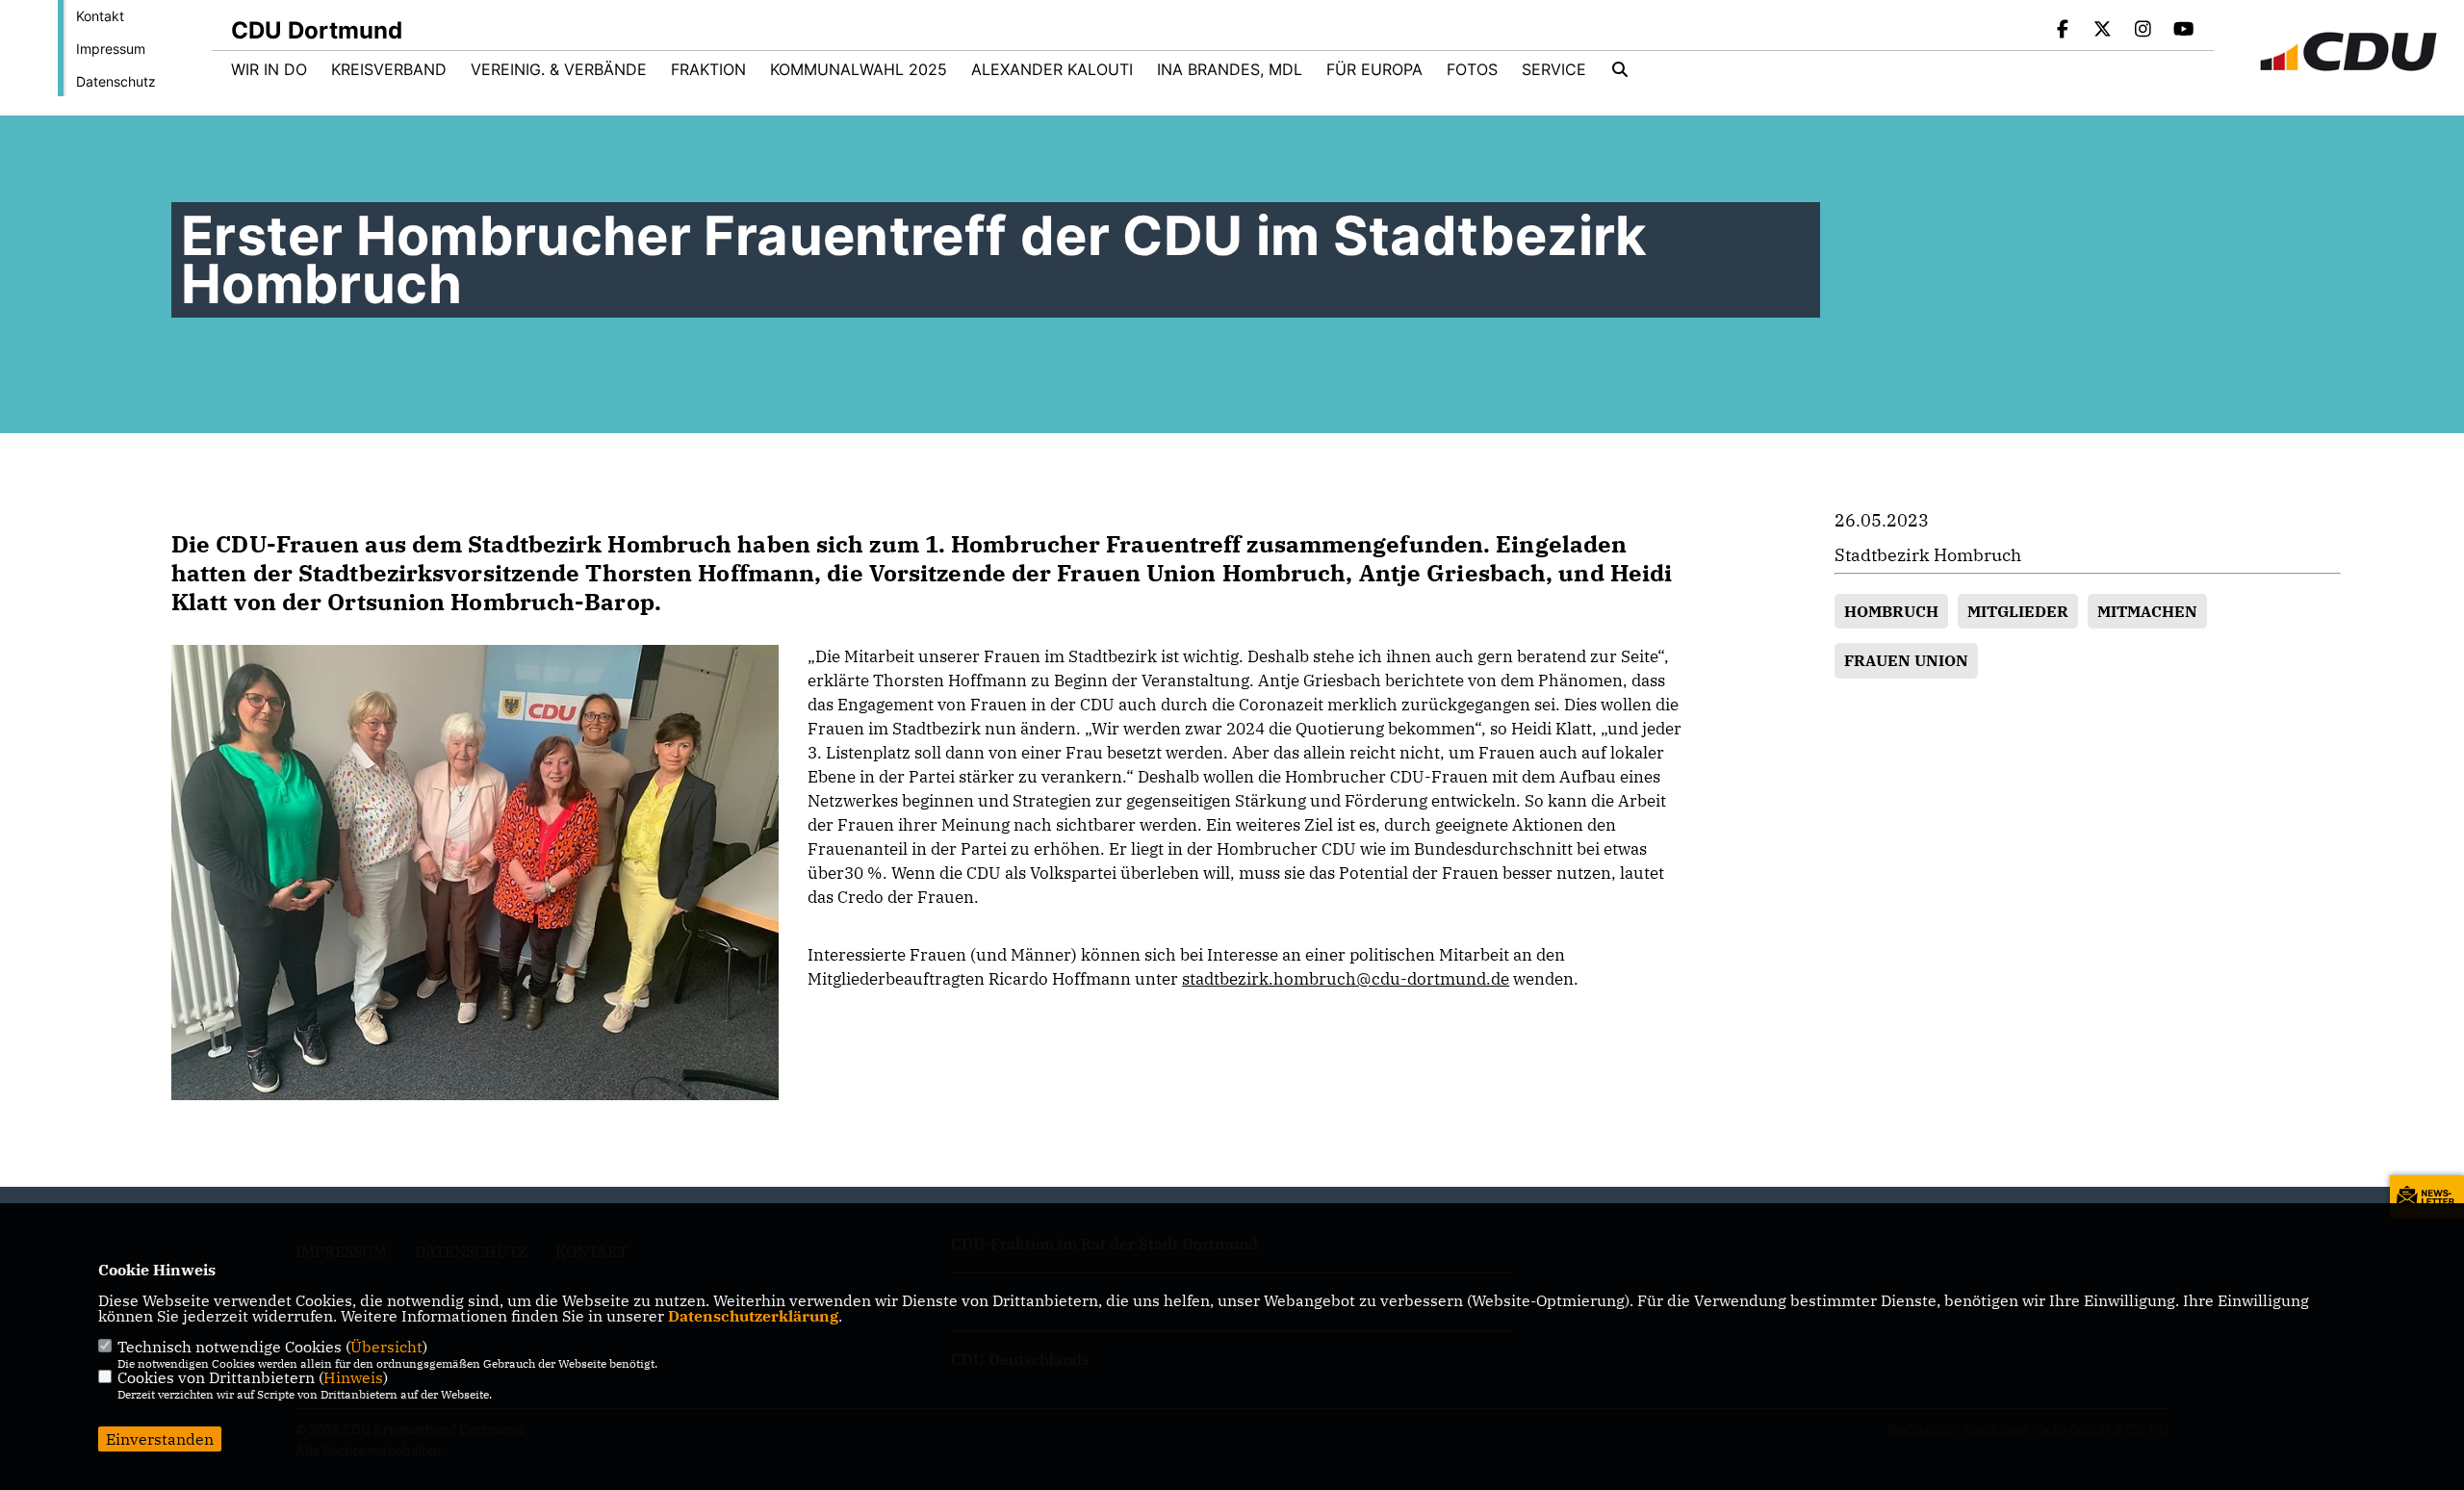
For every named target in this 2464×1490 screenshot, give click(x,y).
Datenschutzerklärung (753, 1316)
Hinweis (353, 1377)
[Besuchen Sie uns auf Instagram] (2143, 31)
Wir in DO (269, 69)
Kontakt (100, 16)
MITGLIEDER (2018, 611)
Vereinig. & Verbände (559, 69)
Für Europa (1374, 69)
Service (1554, 69)
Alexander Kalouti (1052, 69)
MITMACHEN (2147, 611)
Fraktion (708, 69)
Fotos (1472, 69)
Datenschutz (116, 81)
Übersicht (386, 1347)
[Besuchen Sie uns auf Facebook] (2063, 31)
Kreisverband (389, 69)
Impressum (111, 49)
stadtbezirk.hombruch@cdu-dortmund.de (1346, 979)
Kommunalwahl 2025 (859, 69)
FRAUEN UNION (1906, 660)
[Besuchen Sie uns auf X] (2103, 31)
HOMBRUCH (1891, 611)
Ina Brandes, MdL (1230, 69)
